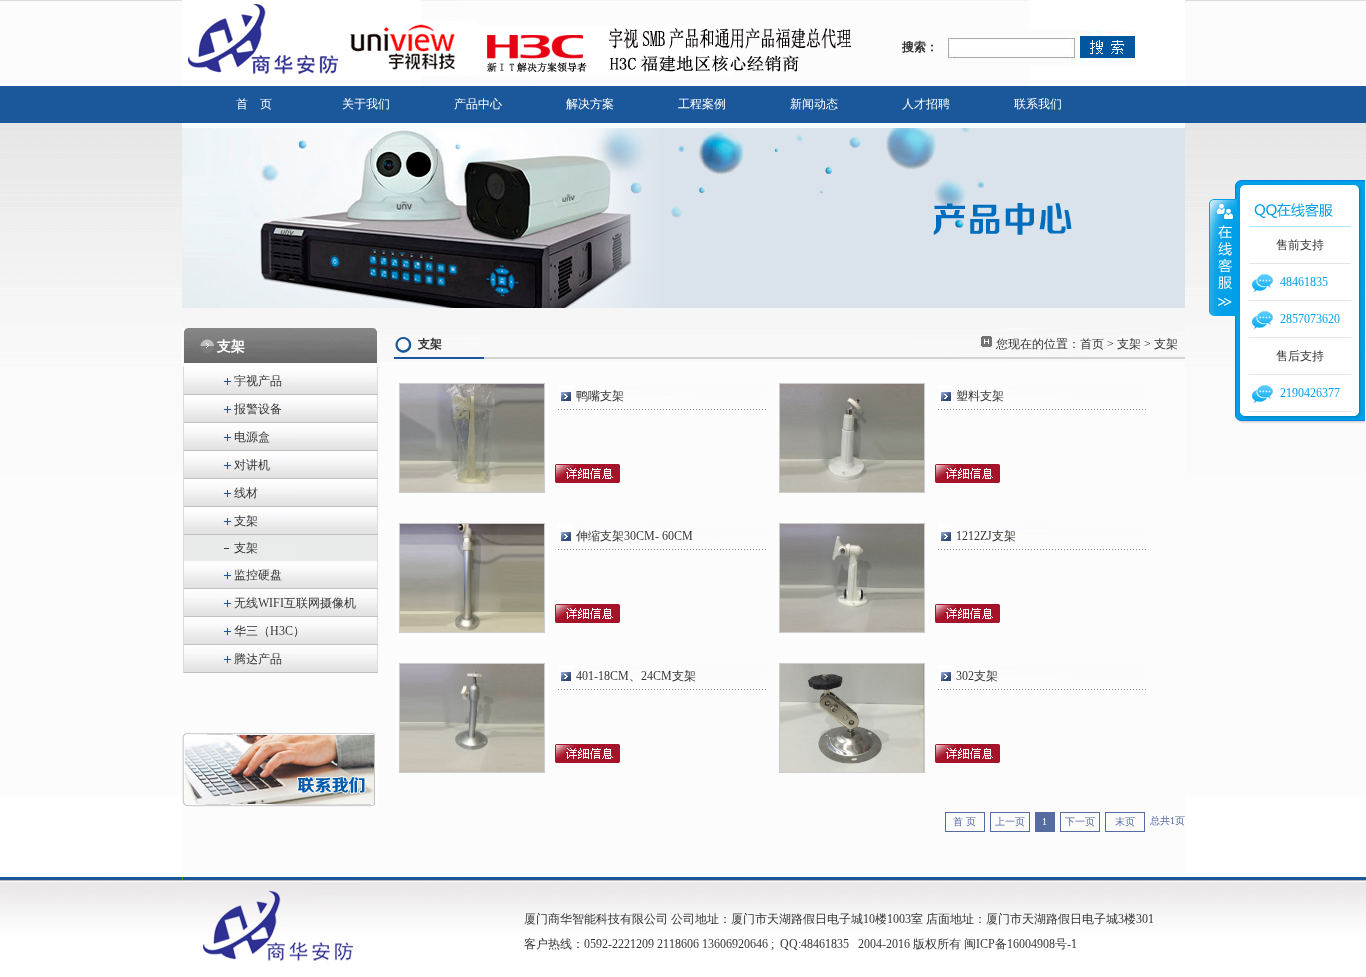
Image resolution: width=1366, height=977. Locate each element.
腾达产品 (258, 659)
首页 (1092, 344)
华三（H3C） (269, 631)
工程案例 (702, 104)
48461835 (1304, 282)
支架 (246, 521)
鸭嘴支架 (600, 396)
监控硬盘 (258, 575)
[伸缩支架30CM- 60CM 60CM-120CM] (472, 630)
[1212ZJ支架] (852, 630)
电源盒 (252, 437)
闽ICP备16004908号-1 (1020, 944)
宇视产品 (258, 381)
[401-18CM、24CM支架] (472, 770)
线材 (246, 493)
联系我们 (1038, 104)
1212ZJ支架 (986, 536)
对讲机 (252, 465)
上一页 (1010, 821)
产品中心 (478, 104)
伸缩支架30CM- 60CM (637, 536)
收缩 (1223, 257)
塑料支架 (980, 396)
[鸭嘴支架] (472, 490)
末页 (1125, 821)
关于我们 (366, 104)
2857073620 (1310, 319)
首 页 (254, 104)
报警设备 (258, 409)
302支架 (977, 676)
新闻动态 (814, 104)
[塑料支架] (852, 490)
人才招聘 (926, 104)
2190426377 (1310, 393)
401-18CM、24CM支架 (636, 676)
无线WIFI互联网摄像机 (295, 603)
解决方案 (590, 104)
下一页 (1080, 821)
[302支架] (852, 770)
